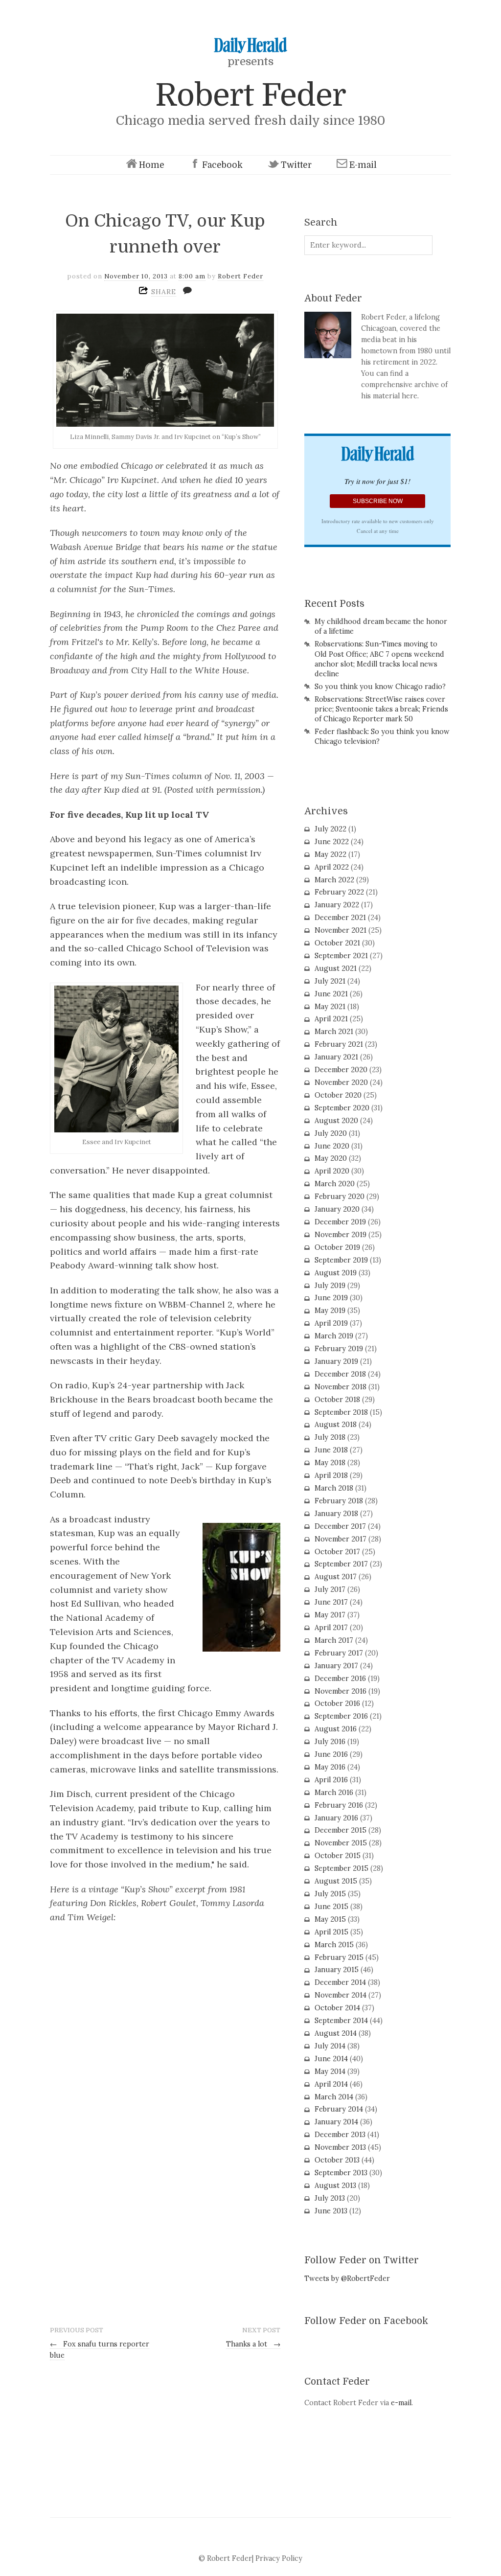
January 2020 (337, 1209)
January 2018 (336, 1514)
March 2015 (334, 1945)
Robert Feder (250, 95)
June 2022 (332, 842)
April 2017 (331, 1628)
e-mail (401, 2403)
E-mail (363, 165)
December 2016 (340, 1679)
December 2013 (340, 2135)
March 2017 (334, 1640)
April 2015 (331, 1932)
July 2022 (330, 829)
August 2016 (336, 1729)
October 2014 (337, 2008)
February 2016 (339, 1805)
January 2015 (337, 1970)
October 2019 (337, 1247)
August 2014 (336, 2033)
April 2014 (331, 2084)
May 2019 (330, 1311)
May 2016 (330, 1767)
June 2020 (332, 1146)
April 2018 (331, 1475)
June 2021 (331, 994)
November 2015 (341, 1843)
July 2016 (330, 1742)
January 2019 (336, 1361)
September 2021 (341, 956)
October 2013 (337, 2160)
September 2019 (341, 1260)
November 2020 (341, 1082)
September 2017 (341, 1564)
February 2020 (340, 1196)
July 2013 (330, 2198)
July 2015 (330, 1894)
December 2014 (340, 1982)
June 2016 (331, 1754)
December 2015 (341, 1830)
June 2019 (331, 1298)
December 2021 (340, 918)
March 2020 (335, 1184)
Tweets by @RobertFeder (347, 2278)
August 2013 (335, 2185)
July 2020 (331, 1133)
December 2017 (340, 1526)
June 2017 (331, 1602)
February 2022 (339, 892)
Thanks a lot (253, 2344)
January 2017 (336, 1666)
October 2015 (338, 1856)
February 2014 (339, 2109)
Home (152, 165)
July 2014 (330, 2046)
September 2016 (341, 1716)
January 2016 (336, 1818)
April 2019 (331, 1323)
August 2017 (336, 1577)
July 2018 (330, 1437)
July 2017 (330, 1589)
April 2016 (331, 1780)
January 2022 (337, 905)
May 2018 (330, 1463)
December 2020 (341, 1070)
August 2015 (336, 1881)
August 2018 (336, 1425)
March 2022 (334, 880)
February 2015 (339, 1957)
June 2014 (331, 2059)
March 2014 (334, 2097)
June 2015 (331, 1907)
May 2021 (330, 1007)
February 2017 (339, 1653)
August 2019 (336, 1273)
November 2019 (341, 1235)
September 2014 (341, 2021)
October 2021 (337, 943)
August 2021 (336, 968)
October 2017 (337, 1552)
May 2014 (330, 2071)
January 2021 (336, 1057)
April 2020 (332, 1171)
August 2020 (336, 1121)
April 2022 (332, 867)
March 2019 (334, 1336)
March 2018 (334, 1488)
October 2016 (337, 1703)
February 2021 (339, 1044)
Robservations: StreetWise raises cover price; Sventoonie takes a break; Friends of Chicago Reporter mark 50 (381, 709)
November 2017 (341, 1539)
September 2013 (341, 2173)
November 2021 (341, 930)
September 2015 (342, 1868)
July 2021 (330, 981)
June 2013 (331, 2211)
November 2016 (341, 1691)
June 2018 (331, 1450)
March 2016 (334, 1793)
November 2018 (341, 1387)
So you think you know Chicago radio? (380, 687)
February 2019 (339, 1349)
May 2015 (330, 1919)
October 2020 (338, 1095)
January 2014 (336, 2122)
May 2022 (330, 854)
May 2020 (331, 1158)
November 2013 (340, 2147)
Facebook (222, 165)
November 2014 (341, 1995)
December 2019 (340, 1222)
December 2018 (340, 1374)
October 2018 (337, 1400)
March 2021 (334, 1032)
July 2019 (330, 1286)
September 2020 (342, 1108)
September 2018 (341, 1412)
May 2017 (330, 1615)
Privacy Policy (279, 2558)
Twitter (296, 165)
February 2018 (339, 1501)
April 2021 (331, 1019)
